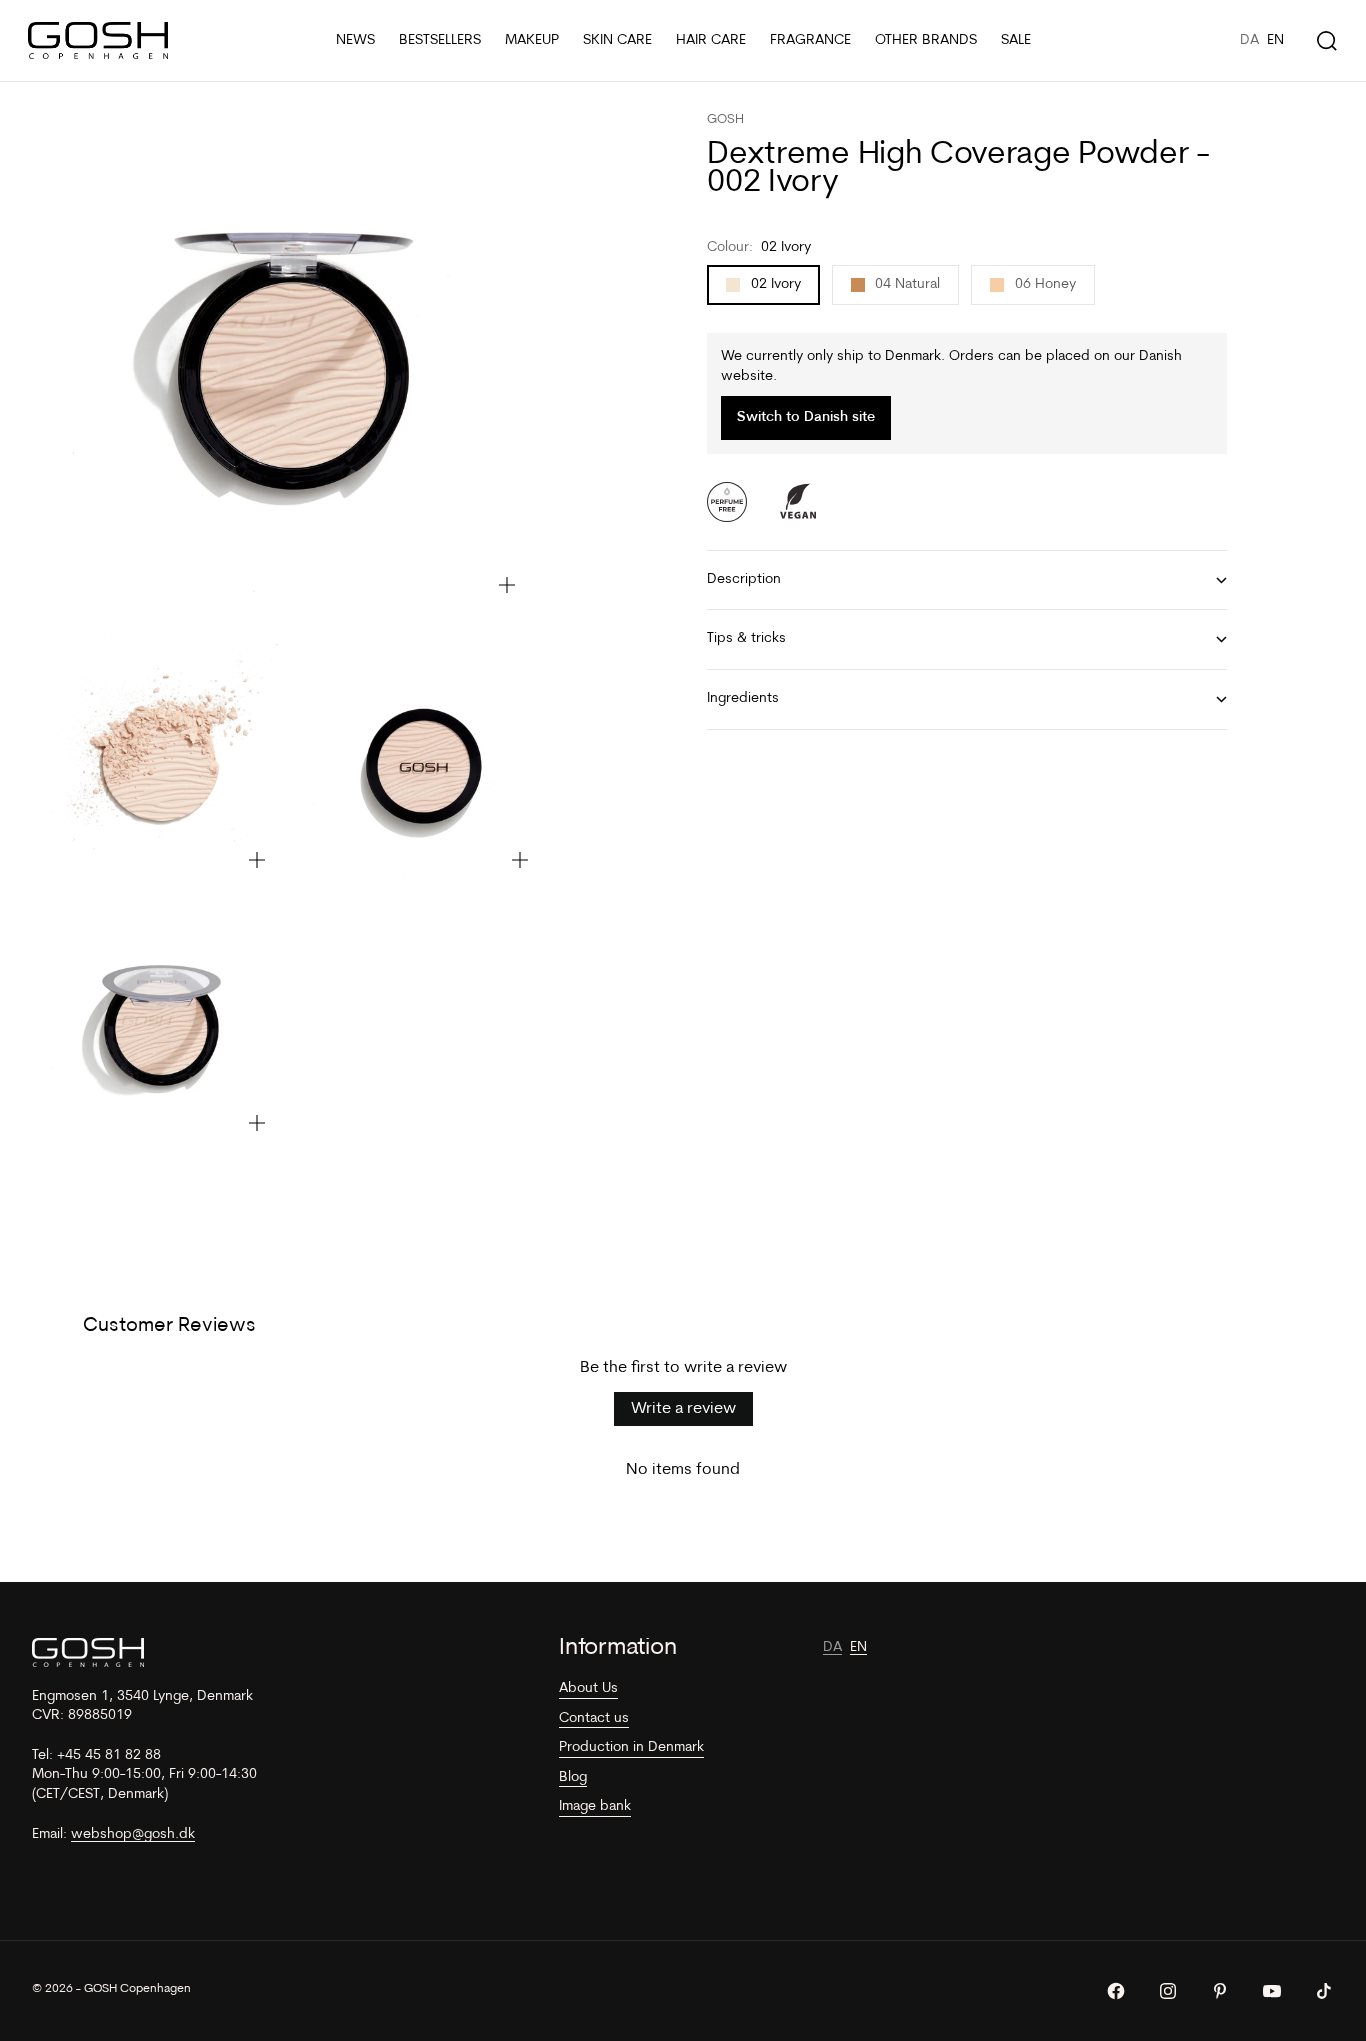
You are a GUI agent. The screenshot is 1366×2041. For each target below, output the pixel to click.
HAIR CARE (711, 40)
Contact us (594, 1718)
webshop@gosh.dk (133, 1834)
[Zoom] (507, 585)
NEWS (355, 40)
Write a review (683, 1409)
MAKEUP (532, 40)
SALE (1016, 40)
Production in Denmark (631, 1747)
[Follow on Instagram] (1168, 1991)
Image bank (595, 1806)
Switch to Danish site (806, 418)
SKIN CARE (617, 40)
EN (1275, 40)
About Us (588, 1688)
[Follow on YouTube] (1272, 1991)
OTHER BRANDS (926, 40)
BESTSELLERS (440, 40)
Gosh (725, 119)
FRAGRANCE (810, 40)
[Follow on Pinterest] (1220, 1991)
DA (1249, 40)
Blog (573, 1777)
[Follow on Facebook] (1116, 1991)
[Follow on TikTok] (1324, 1991)
